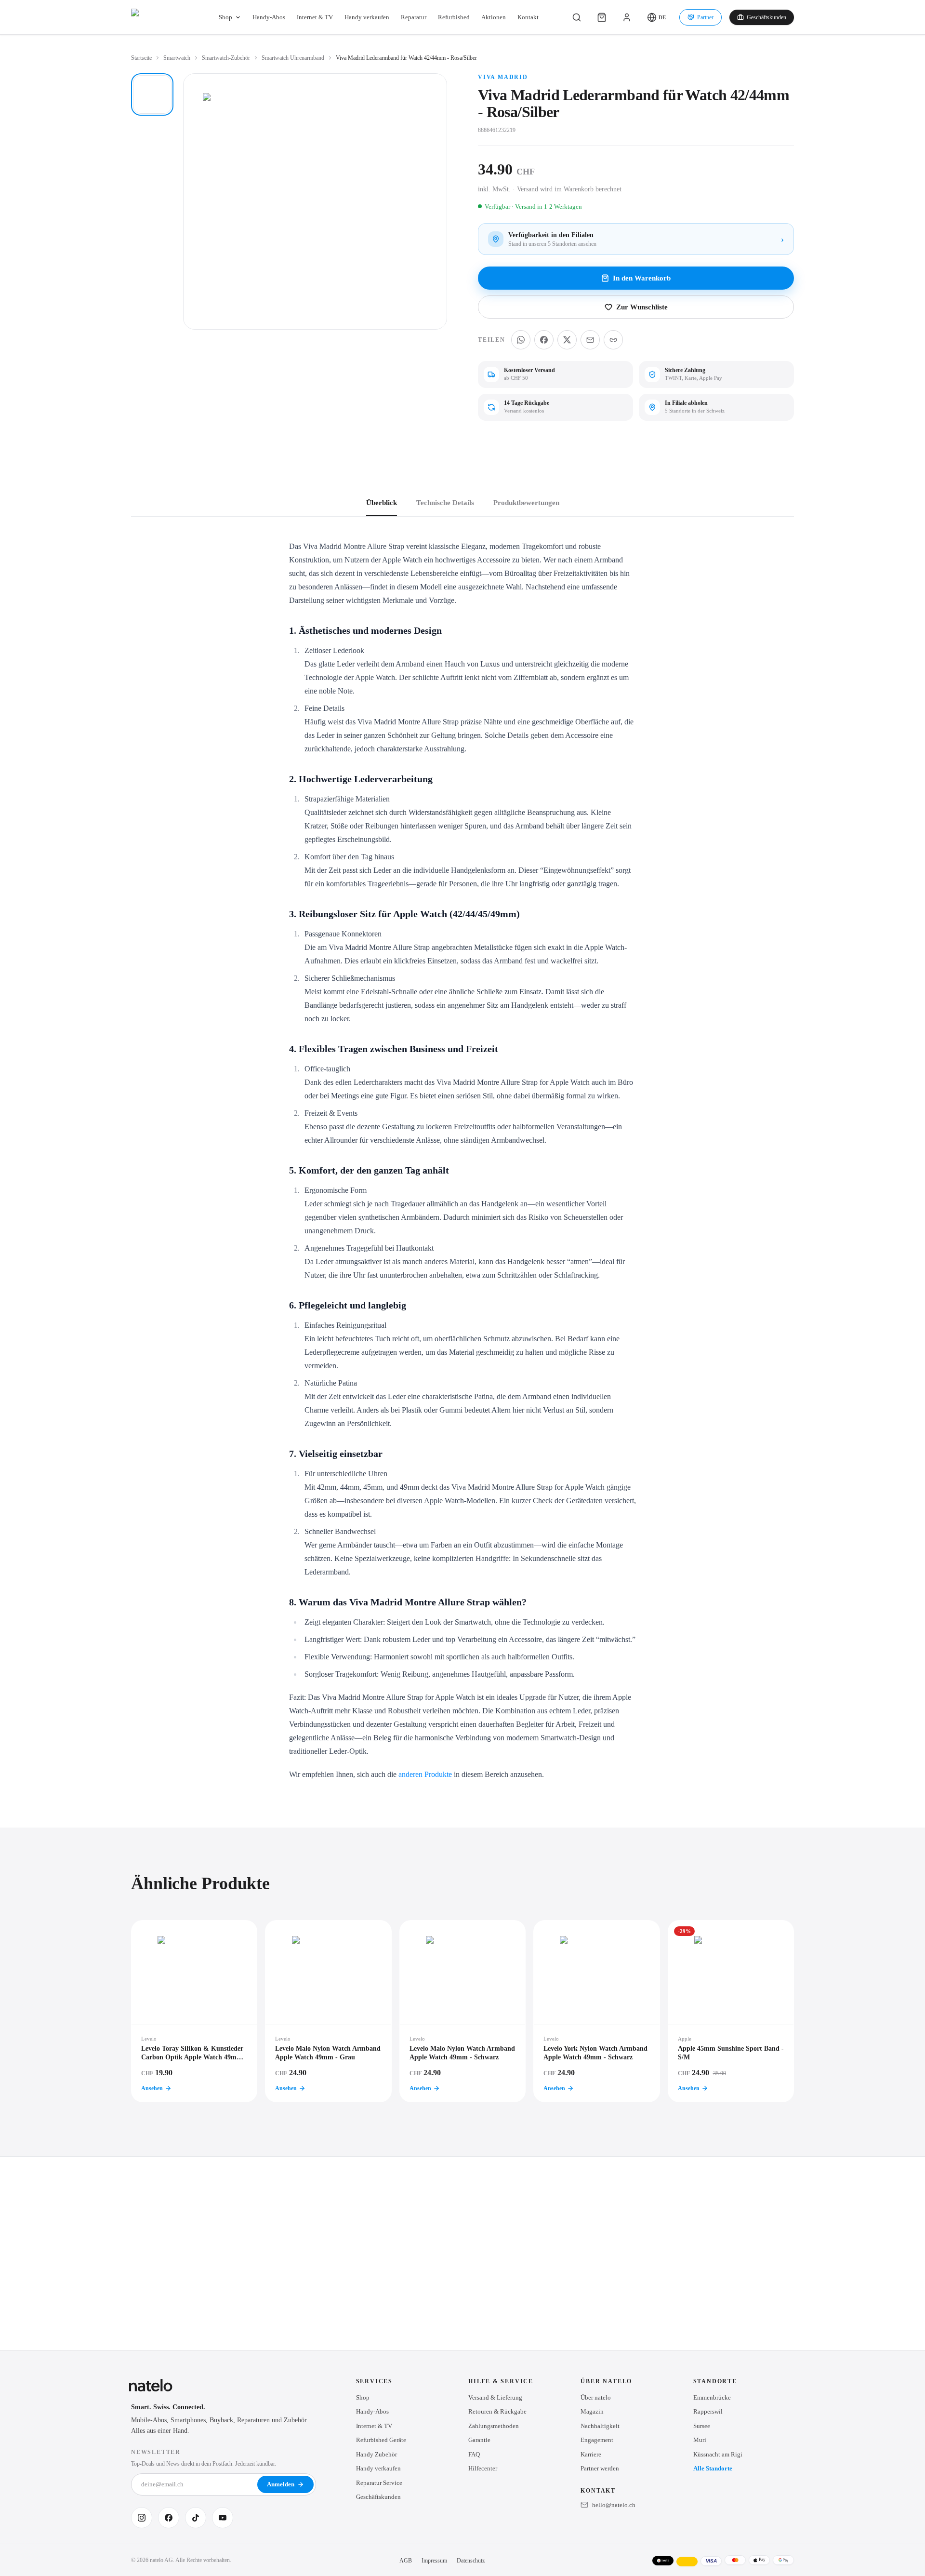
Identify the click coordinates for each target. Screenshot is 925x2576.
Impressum (434, 2561)
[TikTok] (196, 2518)
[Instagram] (142, 2518)
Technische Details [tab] (445, 503)
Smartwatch (177, 58)
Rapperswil (708, 2411)
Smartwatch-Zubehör (226, 58)
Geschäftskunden (766, 17)
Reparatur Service (379, 2483)
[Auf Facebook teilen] (544, 340)
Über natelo (596, 2397)
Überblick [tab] (382, 503)
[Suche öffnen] (577, 17)
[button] (656, 17)
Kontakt (528, 17)
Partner (705, 17)
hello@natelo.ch (614, 2505)
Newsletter (156, 2452)
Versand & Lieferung (495, 2397)
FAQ (474, 2454)
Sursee (702, 2426)
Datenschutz (471, 2561)
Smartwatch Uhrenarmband (293, 58)
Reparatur (414, 17)
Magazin (592, 2411)
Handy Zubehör (377, 2454)
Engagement (597, 2440)
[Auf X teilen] (567, 340)
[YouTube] (223, 2518)
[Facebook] (169, 2518)
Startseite (141, 58)
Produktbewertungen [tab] (526, 503)
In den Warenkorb (642, 278)
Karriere (591, 2454)
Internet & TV (315, 17)
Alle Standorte (713, 2468)
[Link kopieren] (613, 340)
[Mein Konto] (627, 17)
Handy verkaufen (367, 17)
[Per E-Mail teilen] (590, 340)
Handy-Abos (269, 17)
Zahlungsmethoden (494, 2426)
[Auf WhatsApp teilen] (521, 340)
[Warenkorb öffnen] (602, 17)
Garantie (479, 2440)
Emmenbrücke (712, 2397)
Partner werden (600, 2468)
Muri (700, 2440)
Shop (225, 17)
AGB (406, 2561)
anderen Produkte (425, 1774)
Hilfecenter (483, 2468)
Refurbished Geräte (381, 2440)
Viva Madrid (503, 77)
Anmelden (281, 2484)
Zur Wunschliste (642, 307)
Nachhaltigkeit (600, 2426)
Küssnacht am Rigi (718, 2454)
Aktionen (494, 17)
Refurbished (454, 17)
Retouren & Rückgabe (497, 2411)
